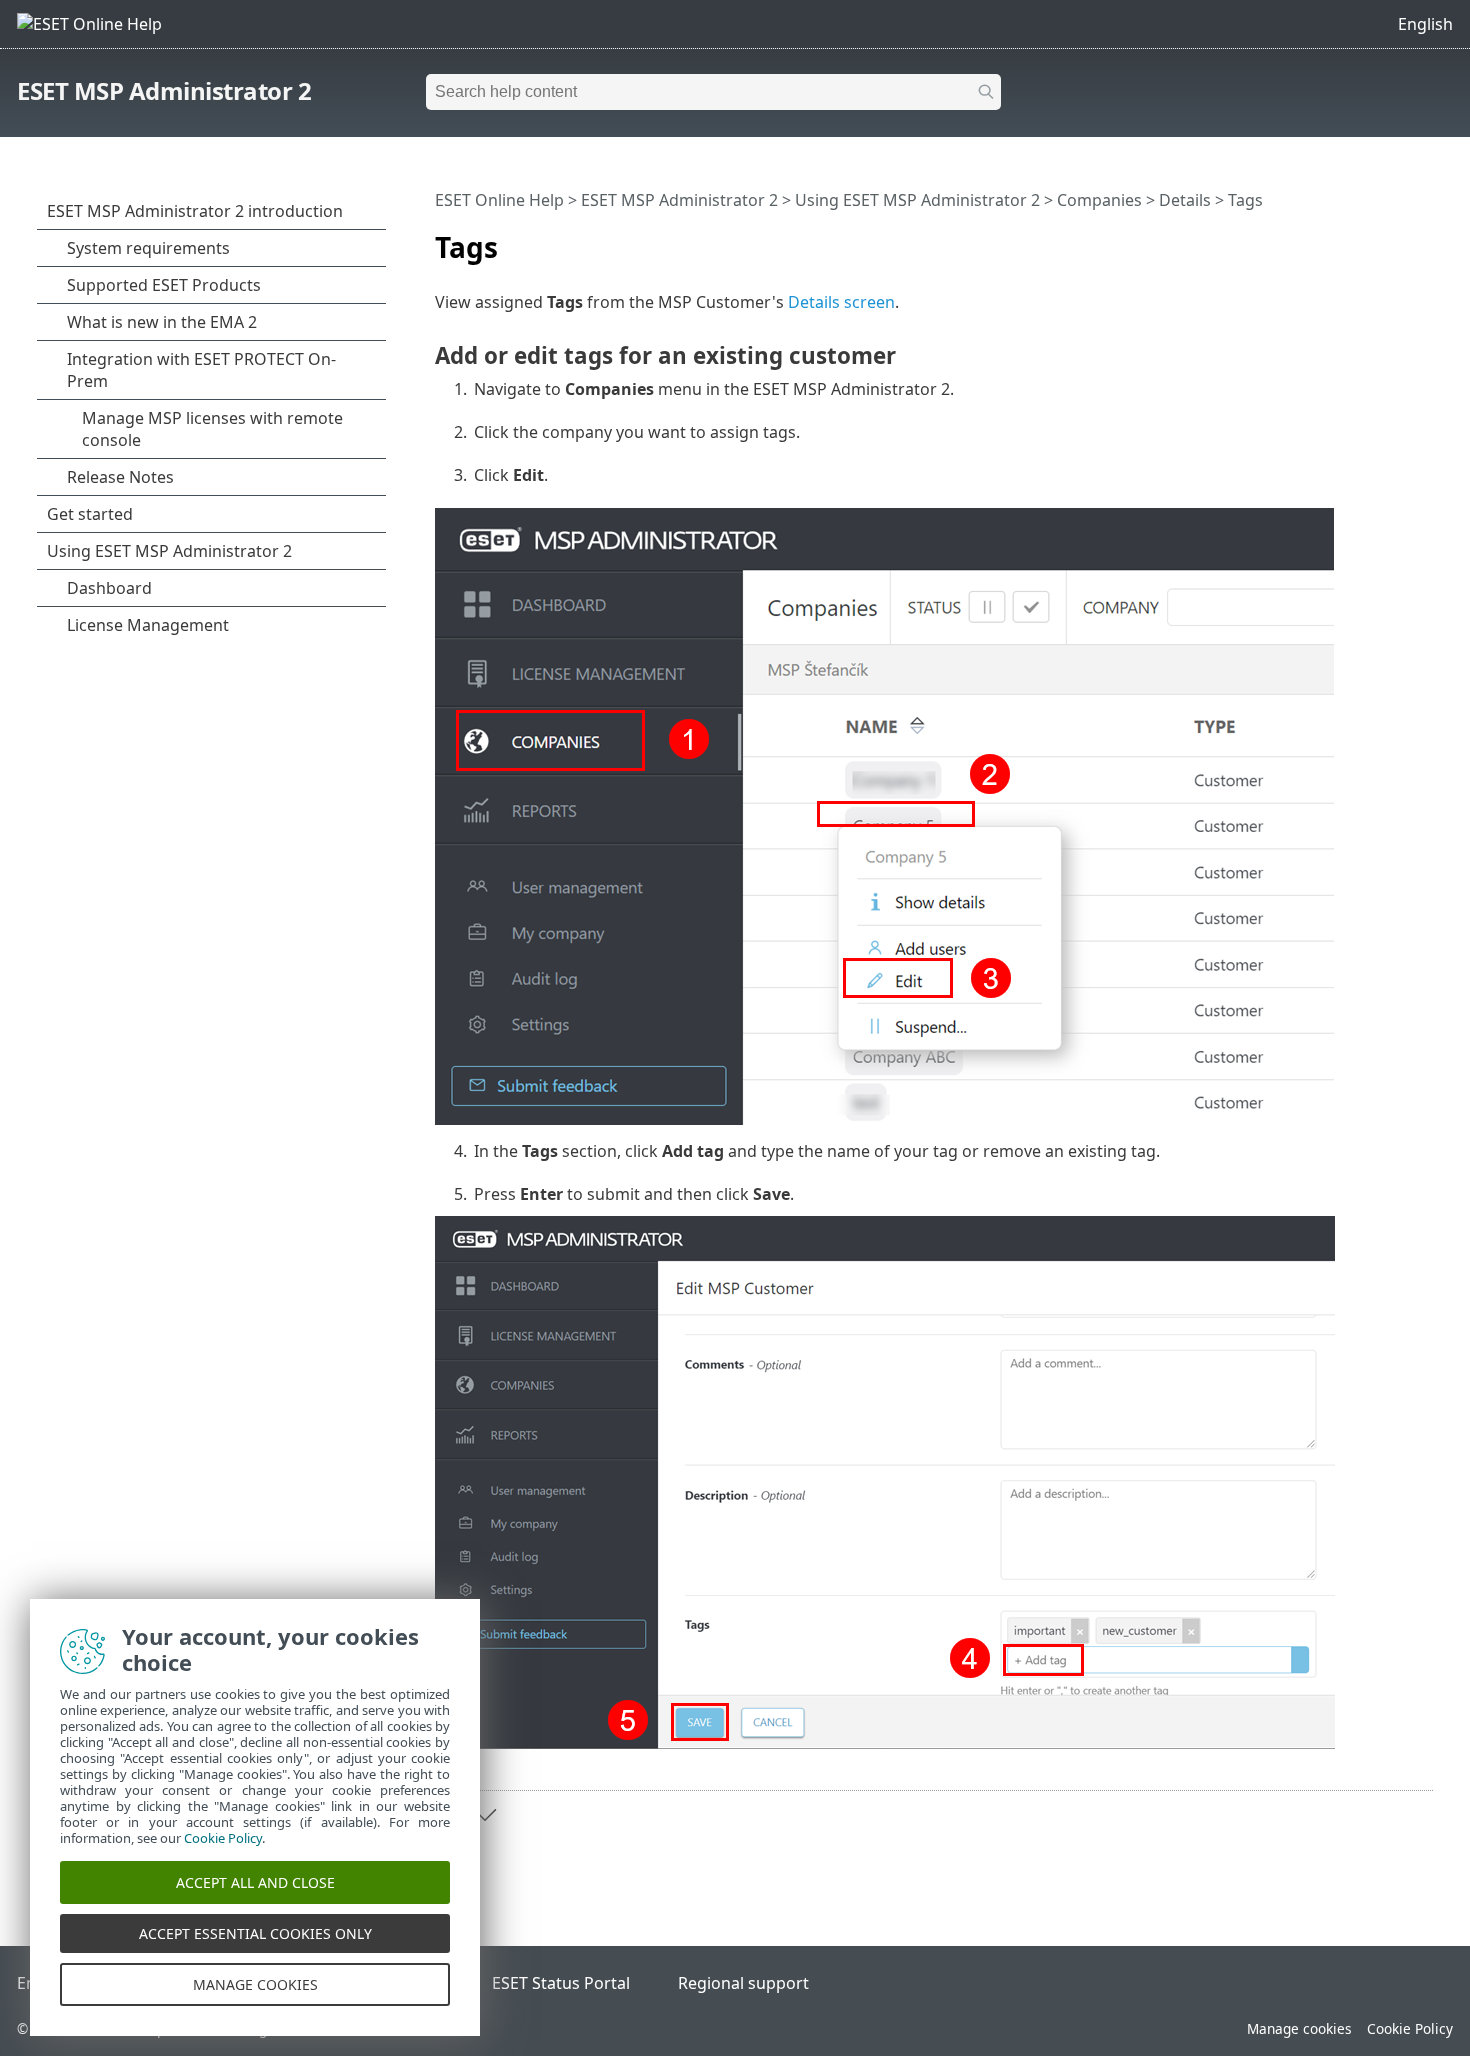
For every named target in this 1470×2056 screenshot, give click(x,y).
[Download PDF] (1392, 239)
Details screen (841, 302)
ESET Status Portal (561, 1983)
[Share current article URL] (1362, 239)
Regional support (743, 1983)
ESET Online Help (499, 200)
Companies (1099, 200)
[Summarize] (1422, 239)
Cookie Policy (1410, 2028)
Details (1185, 200)
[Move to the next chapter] (485, 1815)
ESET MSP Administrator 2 (164, 90)
